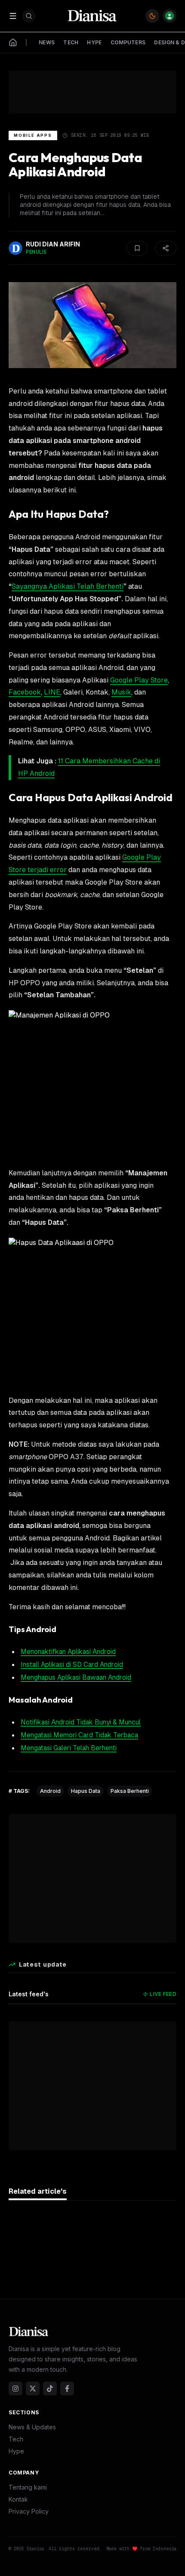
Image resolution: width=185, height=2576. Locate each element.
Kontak (18, 2499)
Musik (121, 692)
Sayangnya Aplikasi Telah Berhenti (68, 586)
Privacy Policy (29, 2511)
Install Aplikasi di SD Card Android (72, 1665)
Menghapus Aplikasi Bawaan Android (76, 1677)
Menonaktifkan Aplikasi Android (68, 1652)
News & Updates (32, 2427)
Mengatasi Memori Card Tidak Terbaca (79, 1735)
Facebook (25, 692)
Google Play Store (139, 680)
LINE (52, 692)
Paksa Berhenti (130, 1791)
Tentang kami (28, 2487)
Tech (16, 2439)
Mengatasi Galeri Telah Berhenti (69, 1748)
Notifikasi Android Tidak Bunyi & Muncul (81, 1722)
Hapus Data (86, 1791)
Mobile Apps (33, 135)
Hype (16, 2451)
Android (50, 1791)
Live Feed (163, 1994)
